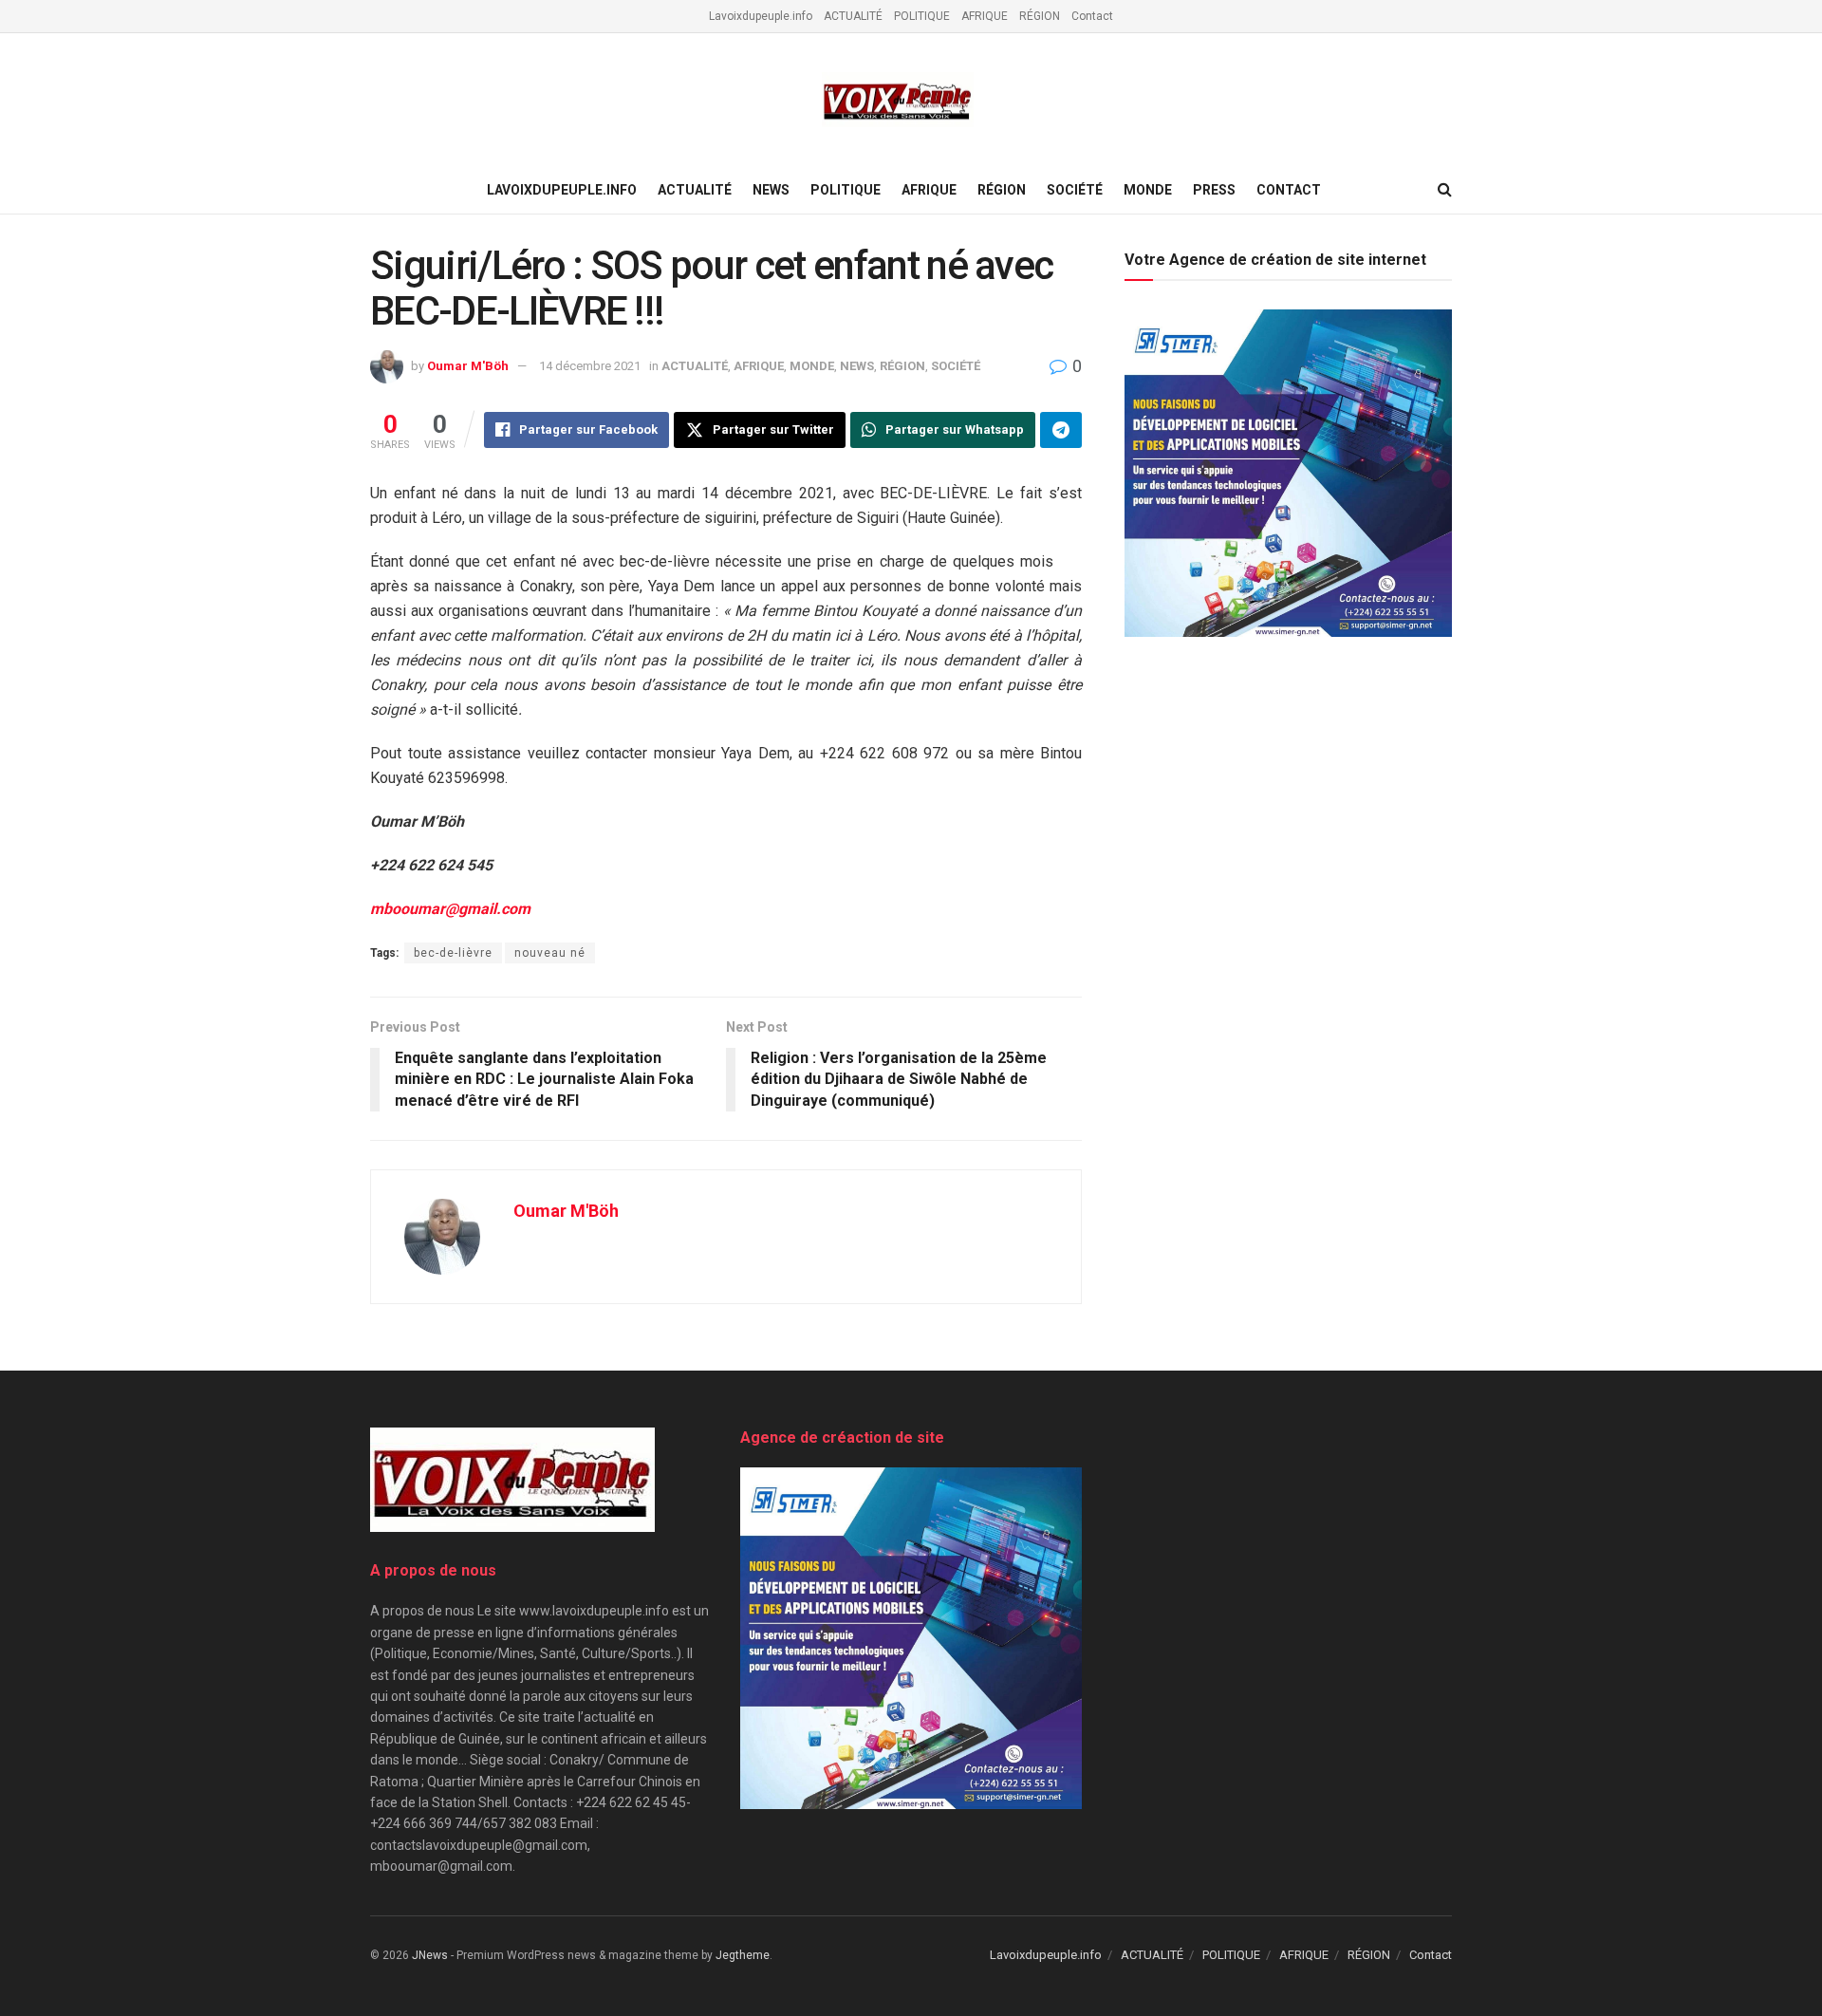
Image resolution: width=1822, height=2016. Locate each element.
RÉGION (1040, 16)
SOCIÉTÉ (1075, 190)
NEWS (771, 190)
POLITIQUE (922, 16)
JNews (430, 1955)
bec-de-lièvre (453, 953)
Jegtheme (743, 1955)
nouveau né (550, 953)
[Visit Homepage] (898, 100)
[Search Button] (1445, 190)
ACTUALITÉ (853, 16)
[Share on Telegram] (1061, 430)
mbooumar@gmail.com (450, 909)
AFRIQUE (985, 16)
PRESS (1214, 190)
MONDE (1148, 190)
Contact (1092, 16)
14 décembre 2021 (590, 366)
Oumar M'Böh (468, 366)
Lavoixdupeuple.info (761, 16)
